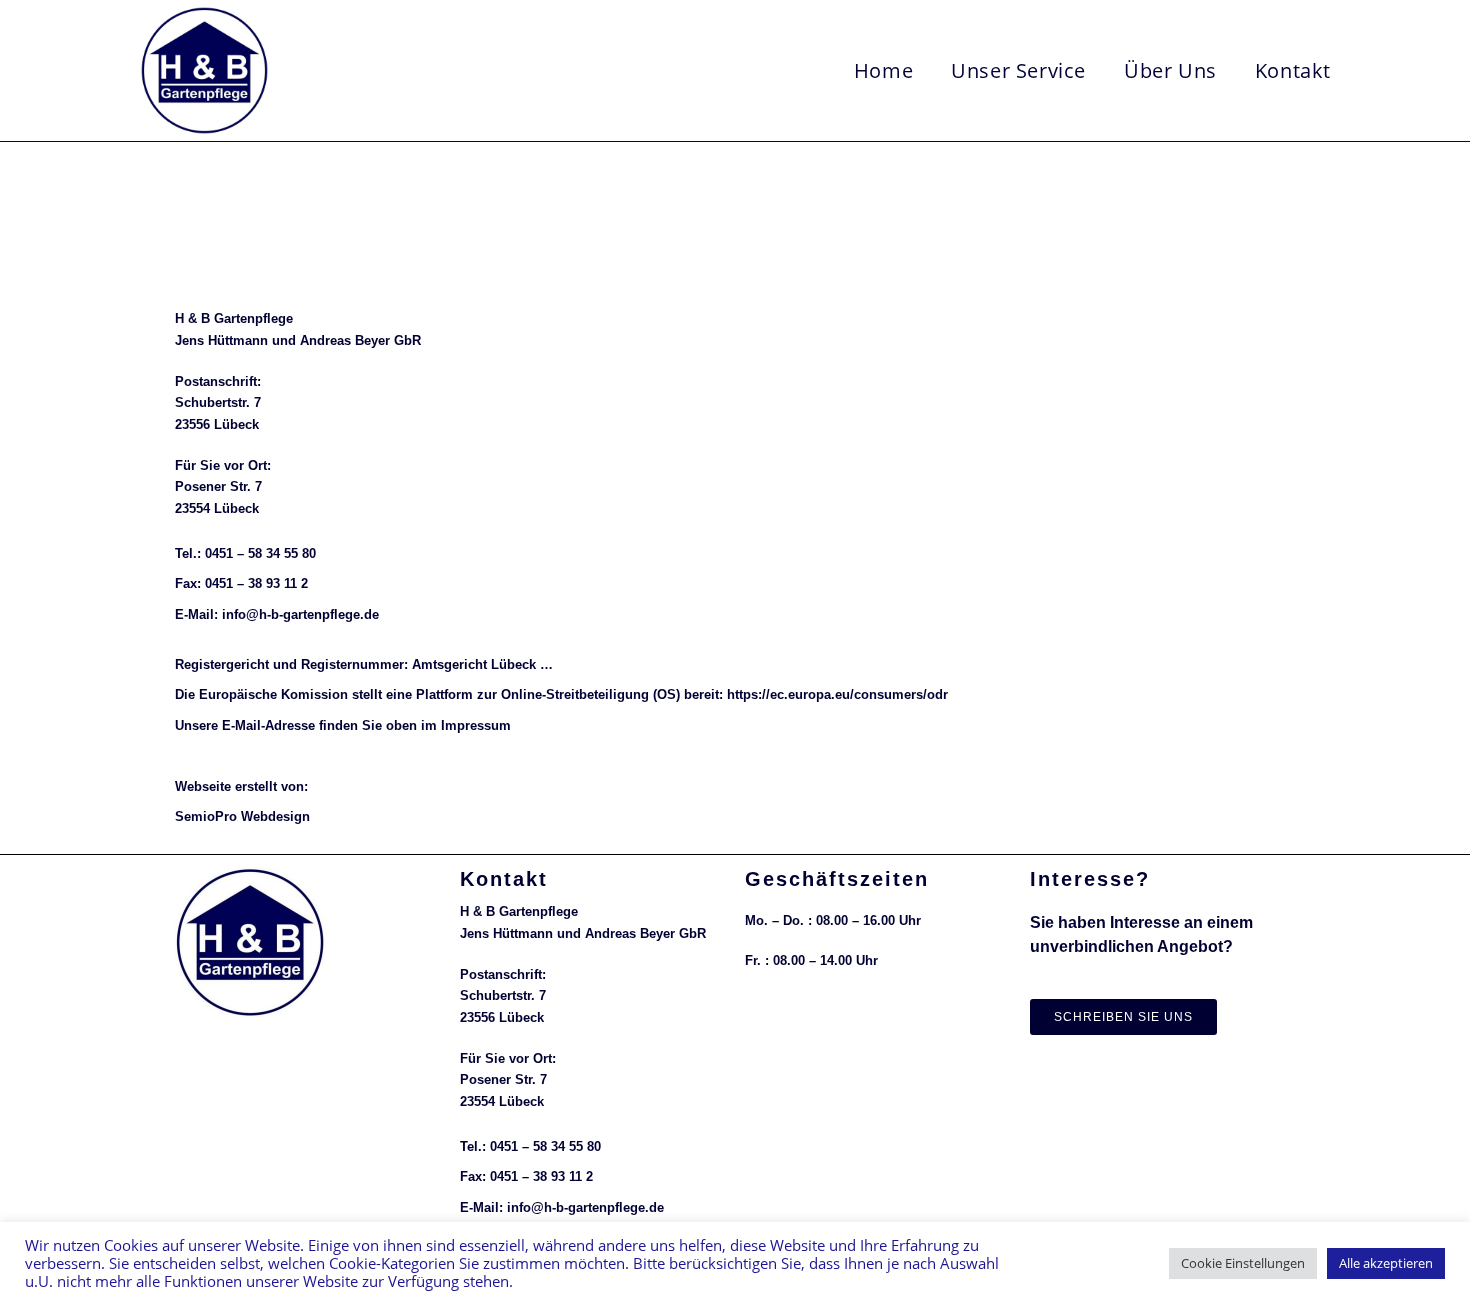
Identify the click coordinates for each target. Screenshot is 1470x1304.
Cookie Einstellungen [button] (1243, 1263)
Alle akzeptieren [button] (1386, 1263)
